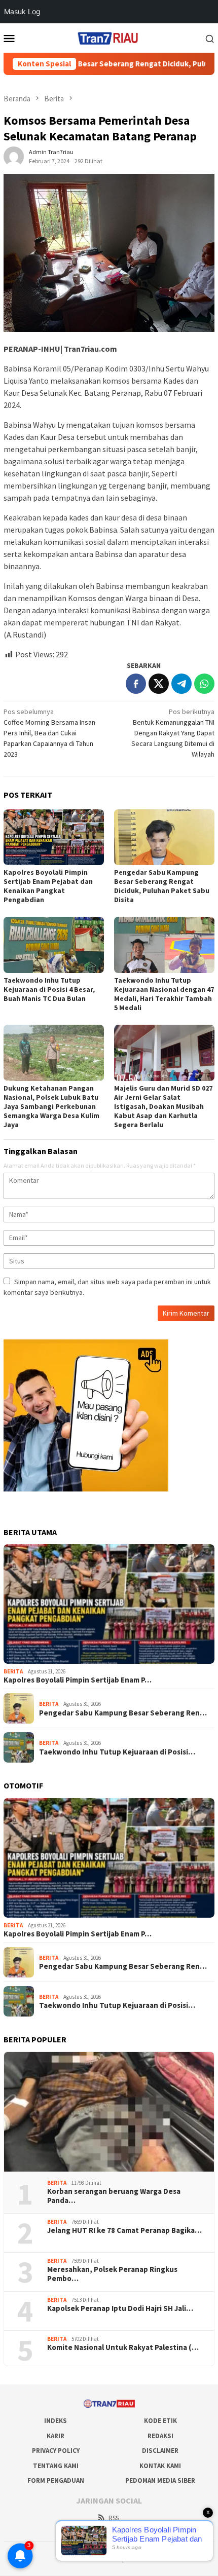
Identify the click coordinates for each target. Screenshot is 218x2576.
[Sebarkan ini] (136, 684)
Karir (56, 2436)
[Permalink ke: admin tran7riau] (14, 156)
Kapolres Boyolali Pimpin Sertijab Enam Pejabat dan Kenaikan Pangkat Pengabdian (48, 886)
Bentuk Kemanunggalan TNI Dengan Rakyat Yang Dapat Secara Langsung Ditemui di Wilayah (173, 733)
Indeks (56, 2421)
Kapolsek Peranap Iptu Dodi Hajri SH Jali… (120, 2308)
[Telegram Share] (181, 684)
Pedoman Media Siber (160, 2480)
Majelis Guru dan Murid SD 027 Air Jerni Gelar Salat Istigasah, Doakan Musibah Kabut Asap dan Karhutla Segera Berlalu (163, 1106)
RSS (114, 2518)
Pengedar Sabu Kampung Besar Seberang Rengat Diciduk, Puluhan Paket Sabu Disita (162, 886)
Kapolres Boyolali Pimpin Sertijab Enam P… (78, 1680)
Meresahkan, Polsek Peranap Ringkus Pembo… (112, 2274)
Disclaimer (160, 2451)
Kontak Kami (160, 2466)
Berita (13, 1671)
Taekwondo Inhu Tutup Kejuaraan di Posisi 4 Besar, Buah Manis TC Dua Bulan (49, 989)
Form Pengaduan (56, 2480)
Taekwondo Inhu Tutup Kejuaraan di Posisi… (117, 1752)
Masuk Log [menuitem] (22, 11)
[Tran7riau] (109, 37)
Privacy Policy (56, 2451)
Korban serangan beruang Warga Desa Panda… (114, 2196)
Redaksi (160, 2436)
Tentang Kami (56, 2466)
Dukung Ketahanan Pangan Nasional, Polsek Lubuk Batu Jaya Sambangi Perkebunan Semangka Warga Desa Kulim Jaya (51, 1106)
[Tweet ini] (159, 684)
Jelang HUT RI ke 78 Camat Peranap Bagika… (124, 2230)
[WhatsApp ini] (204, 684)
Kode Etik (160, 2421)
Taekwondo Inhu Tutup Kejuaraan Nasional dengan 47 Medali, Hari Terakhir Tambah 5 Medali (164, 994)
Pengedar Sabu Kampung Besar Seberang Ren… (123, 1713)
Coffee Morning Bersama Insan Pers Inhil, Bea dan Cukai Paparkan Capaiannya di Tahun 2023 (49, 733)
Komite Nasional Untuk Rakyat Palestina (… (123, 2347)
